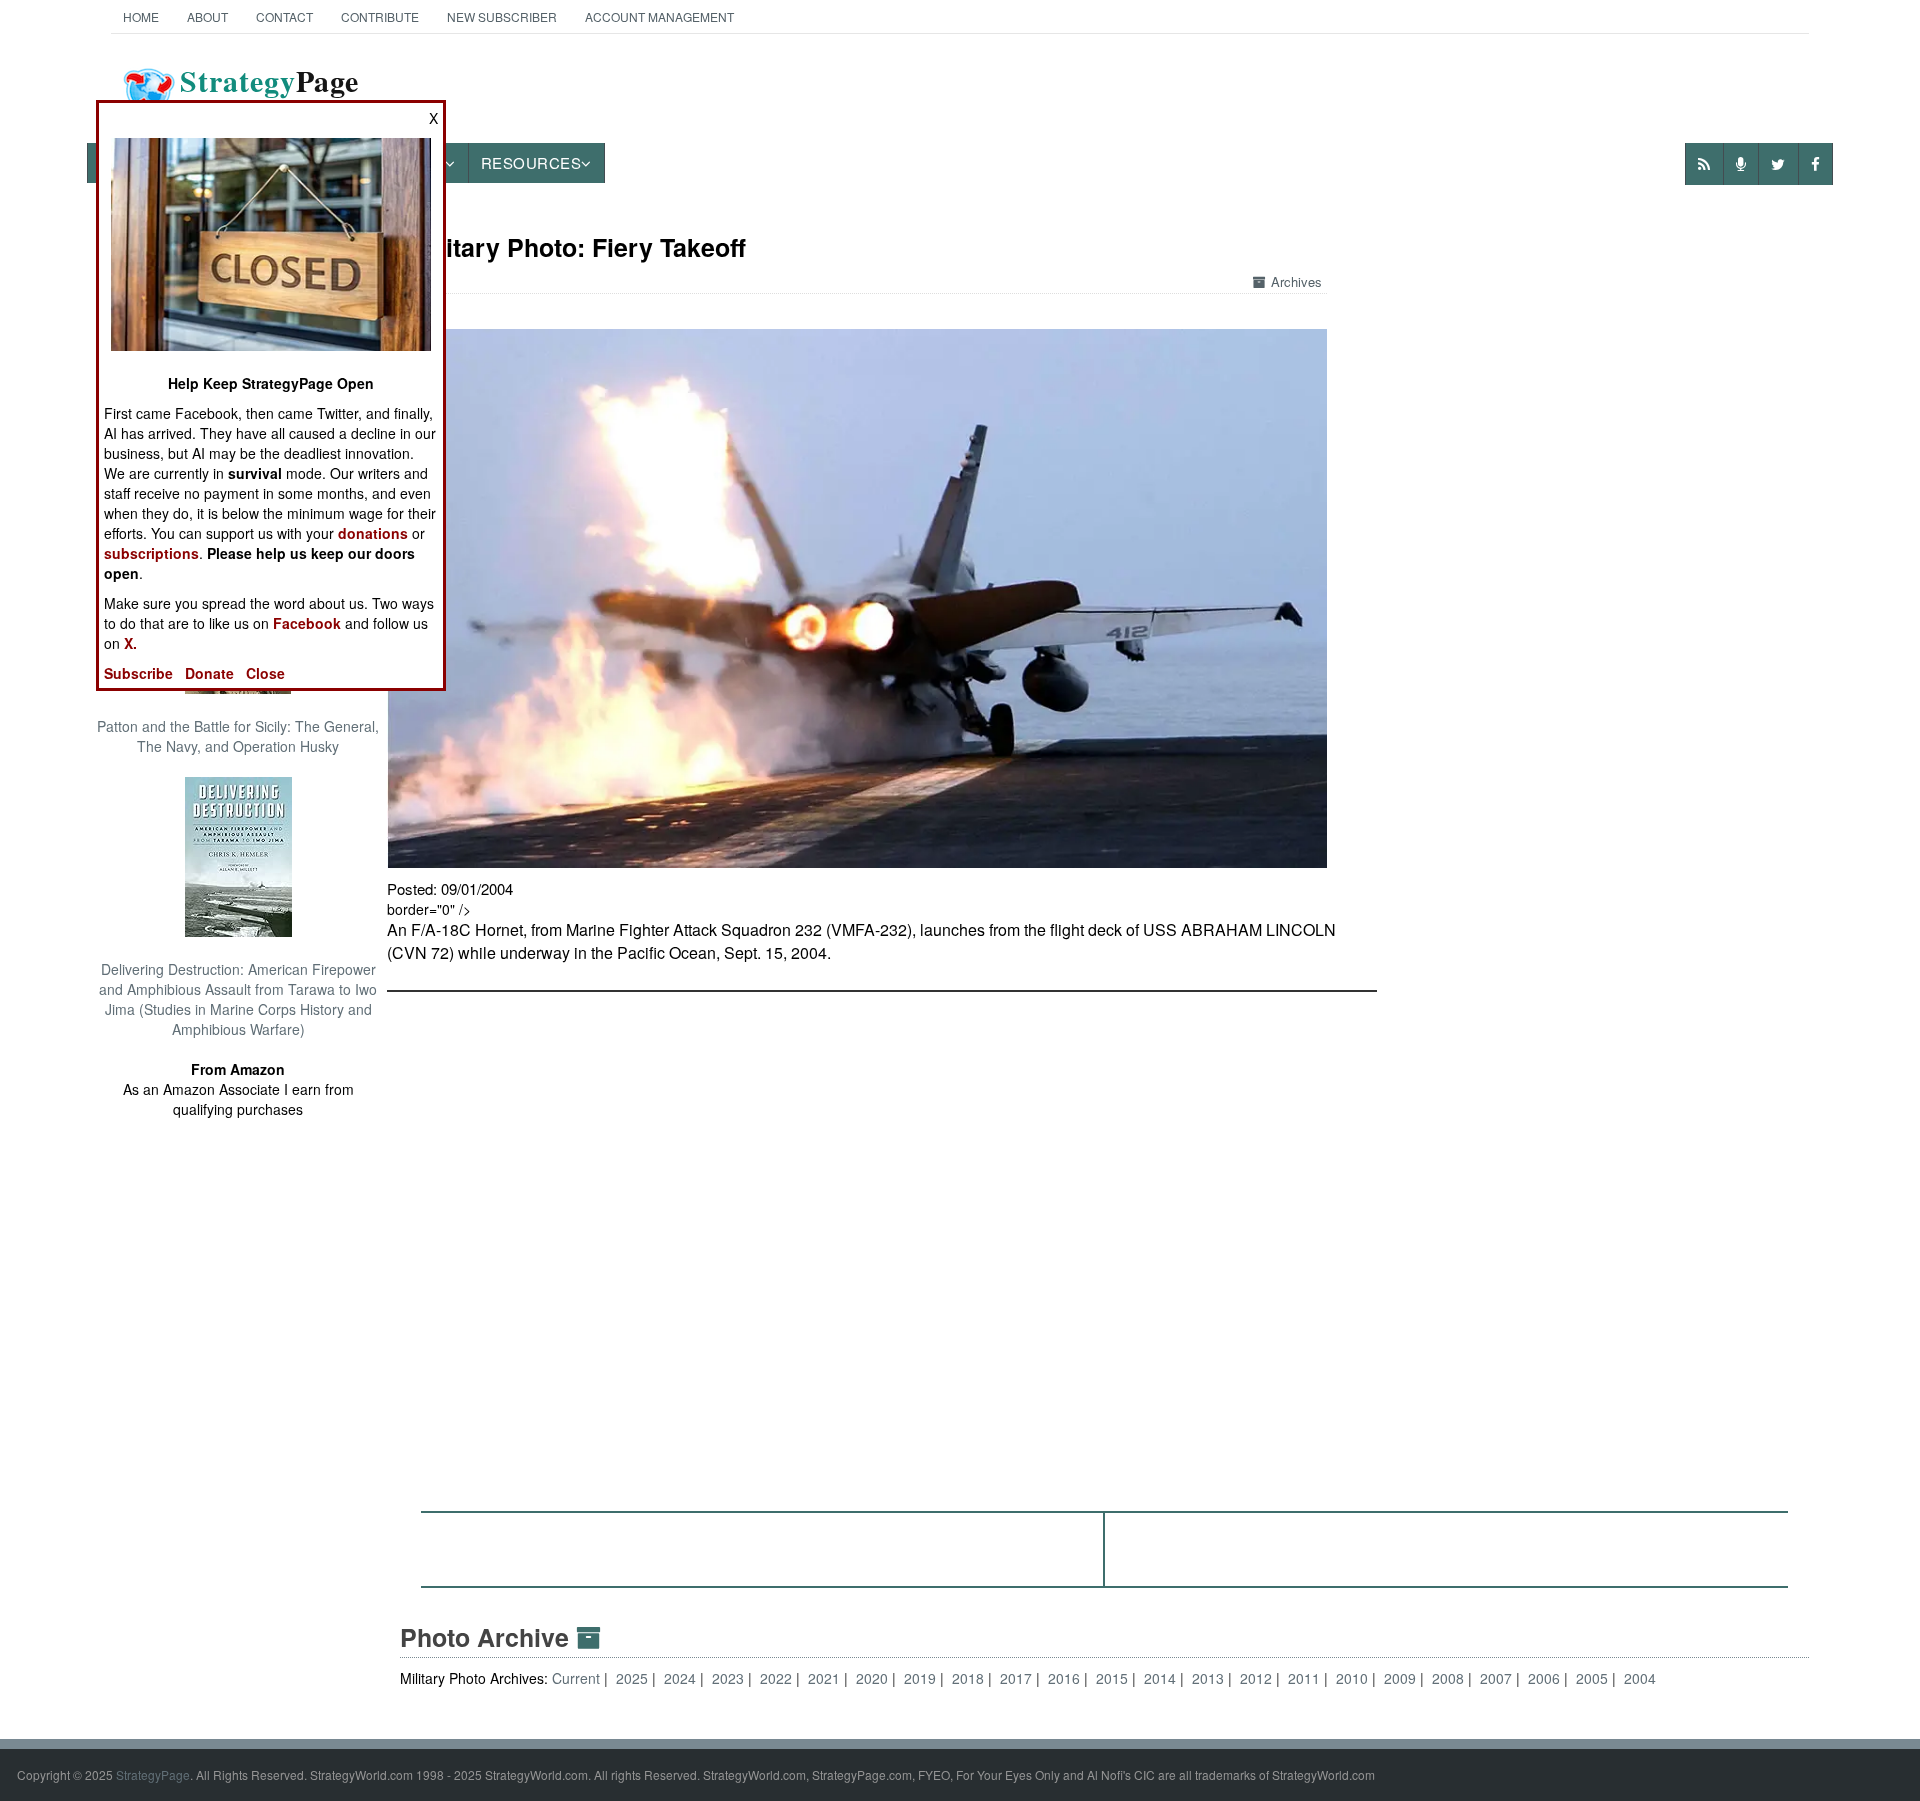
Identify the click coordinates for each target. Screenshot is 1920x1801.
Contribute (380, 16)
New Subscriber (502, 16)
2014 (1160, 1678)
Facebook (307, 623)
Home (141, 16)
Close (265, 673)
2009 (1400, 1678)
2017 (1016, 1678)
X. (130, 643)
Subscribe (138, 673)
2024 (680, 1678)
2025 (632, 1678)
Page (269, 93)
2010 (1352, 1678)
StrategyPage (153, 1774)
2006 (1544, 1678)
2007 (1496, 1678)
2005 (1592, 1678)
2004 (1640, 1678)
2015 (1112, 1678)
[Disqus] (1105, 1242)
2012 (1256, 1678)
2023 (728, 1678)
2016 (1064, 1678)
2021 (824, 1678)
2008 (1448, 1678)
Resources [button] (531, 162)
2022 (776, 1678)
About (207, 16)
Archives (1296, 281)
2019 (920, 1678)
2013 (1208, 1678)
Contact (284, 16)
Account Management (659, 16)
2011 (1304, 1678)
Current (578, 1678)
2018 (968, 1678)
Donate (209, 673)
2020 (872, 1678)
